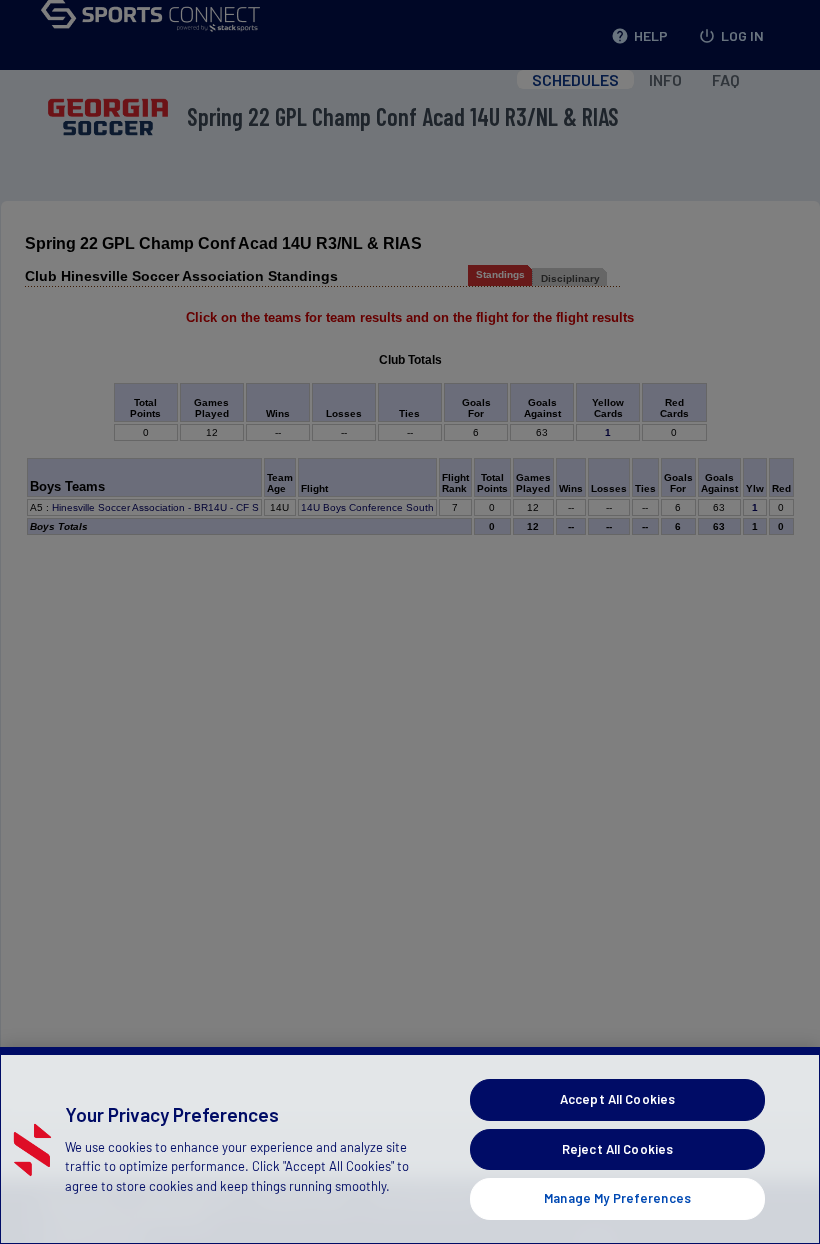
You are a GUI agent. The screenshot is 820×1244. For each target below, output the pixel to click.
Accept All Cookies (617, 1099)
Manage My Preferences (617, 1198)
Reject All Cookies (617, 1149)
